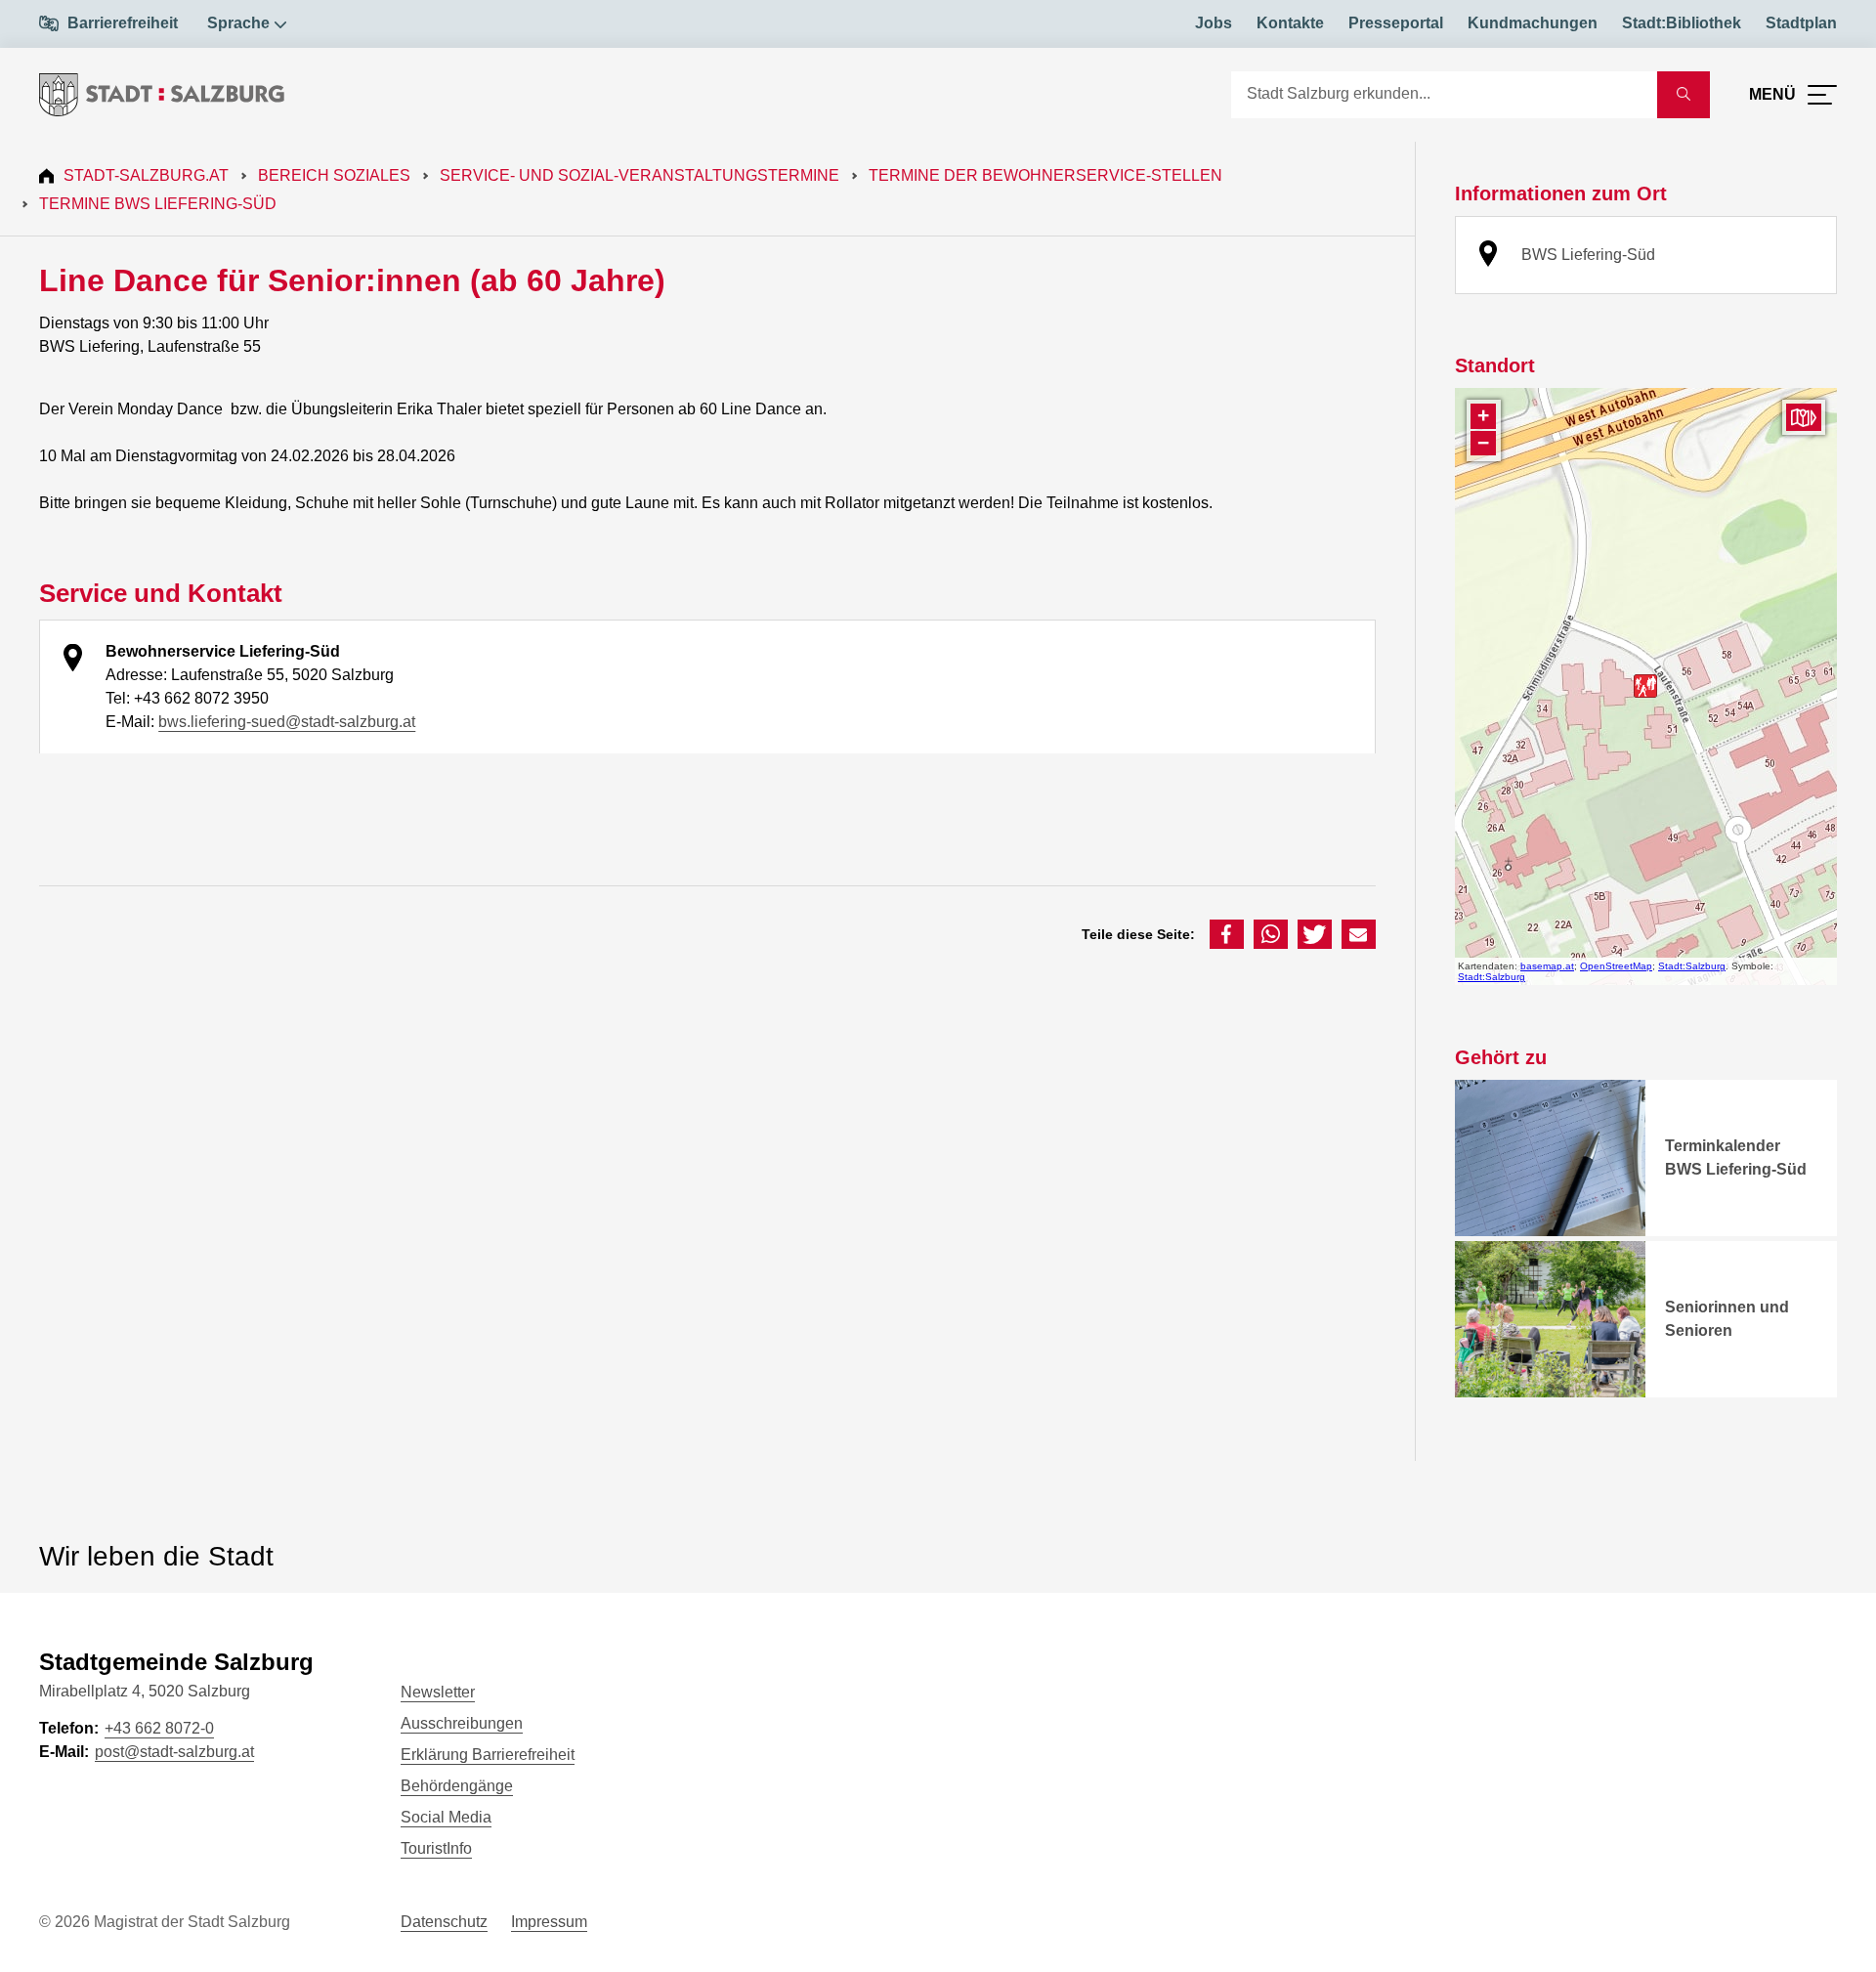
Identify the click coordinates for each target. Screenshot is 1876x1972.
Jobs (1214, 23)
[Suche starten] (1684, 95)
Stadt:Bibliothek (1682, 23)
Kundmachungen (1533, 23)
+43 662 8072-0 (159, 1728)
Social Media (446, 1817)
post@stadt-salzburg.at (174, 1752)
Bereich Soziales (334, 175)
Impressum (549, 1922)
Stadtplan (1801, 23)
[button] (1227, 934)
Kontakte (1290, 23)
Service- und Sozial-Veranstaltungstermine (640, 175)
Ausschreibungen (462, 1723)
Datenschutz (444, 1922)
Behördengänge (457, 1786)
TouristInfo (436, 1848)
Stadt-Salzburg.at (146, 175)
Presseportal (1396, 23)
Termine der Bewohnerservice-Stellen (1045, 175)
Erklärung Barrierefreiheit (488, 1755)
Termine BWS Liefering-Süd (158, 204)
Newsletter (438, 1692)
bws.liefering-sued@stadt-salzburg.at (287, 722)
